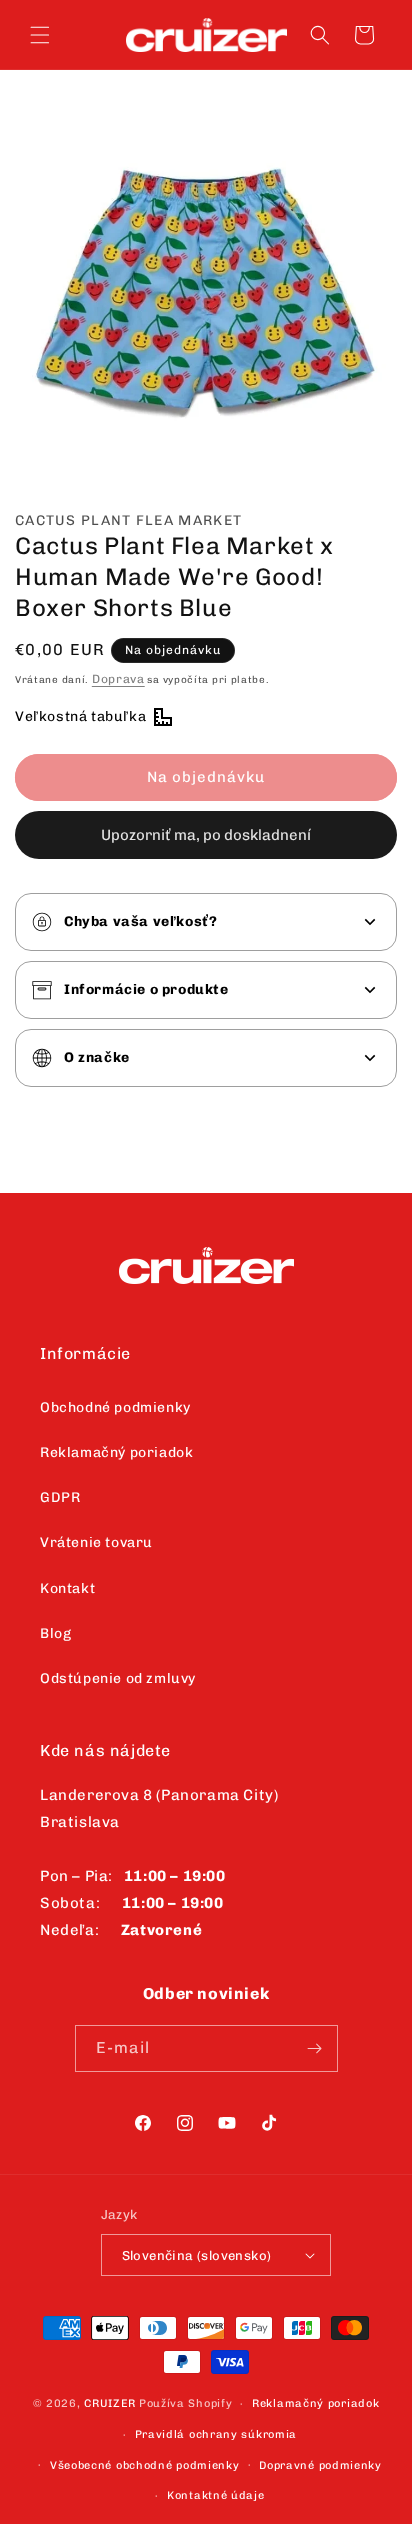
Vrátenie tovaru (96, 1542)
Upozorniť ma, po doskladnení (206, 835)
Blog (55, 1633)
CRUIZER (110, 2403)
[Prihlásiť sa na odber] (315, 2048)
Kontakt (67, 1588)
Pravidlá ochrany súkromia (216, 2434)
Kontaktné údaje (216, 2495)
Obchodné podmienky (115, 1407)
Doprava (118, 679)
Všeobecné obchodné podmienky (145, 2465)
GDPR (60, 1497)
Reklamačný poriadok (116, 1452)
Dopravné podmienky (320, 2465)
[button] (40, 35)
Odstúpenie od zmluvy (118, 1678)
